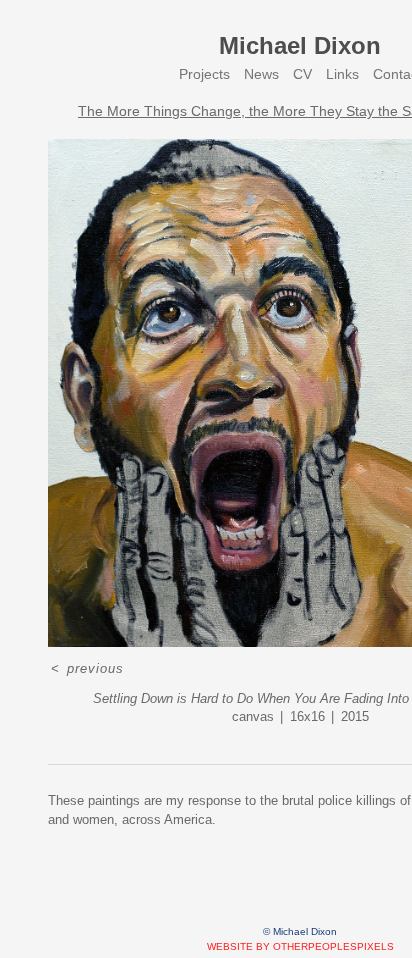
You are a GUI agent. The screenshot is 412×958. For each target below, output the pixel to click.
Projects (204, 74)
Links (342, 74)
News (261, 74)
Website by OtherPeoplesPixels (300, 946)
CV (302, 74)
